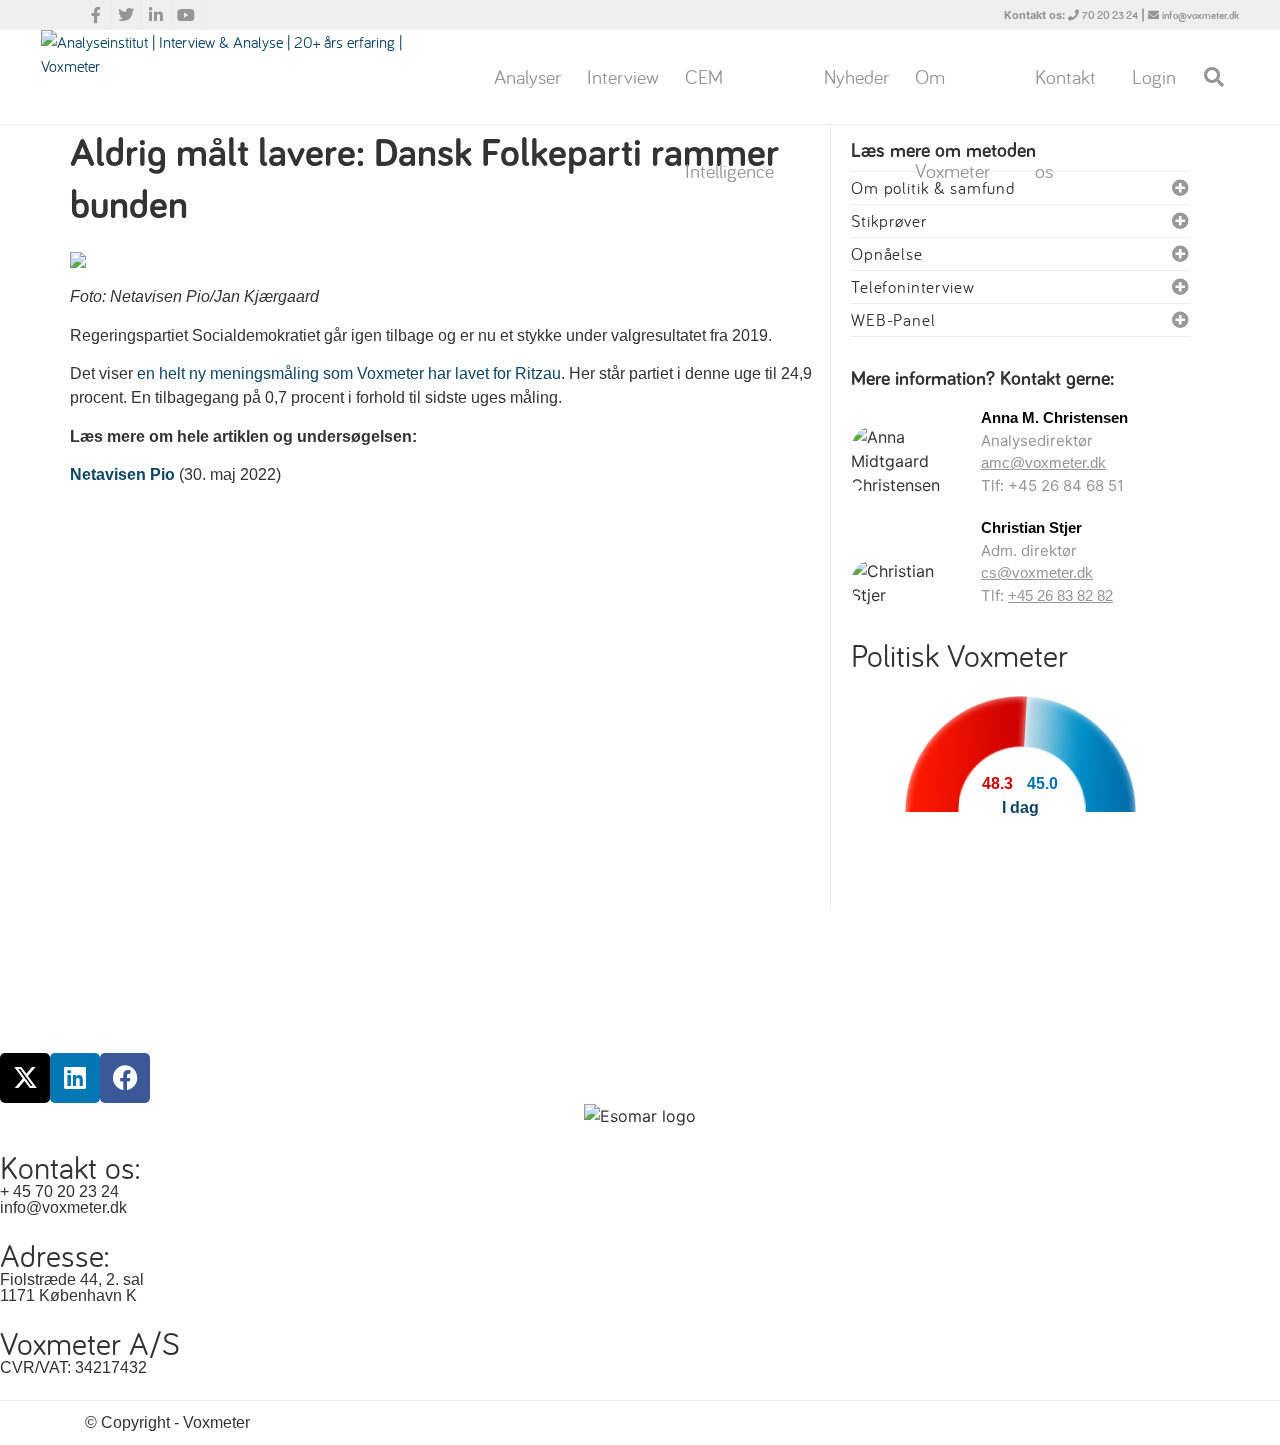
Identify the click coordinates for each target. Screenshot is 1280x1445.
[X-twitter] (25, 1078)
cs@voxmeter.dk (1037, 572)
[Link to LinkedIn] (156, 15)
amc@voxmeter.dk (1043, 462)
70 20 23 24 (1110, 15)
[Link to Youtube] (186, 15)
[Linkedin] (75, 1078)
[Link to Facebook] (96, 15)
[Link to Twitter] (126, 15)
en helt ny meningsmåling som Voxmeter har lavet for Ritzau (349, 373)
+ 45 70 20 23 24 (59, 1191)
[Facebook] (125, 1078)
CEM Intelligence (729, 94)
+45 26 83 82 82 (1060, 595)
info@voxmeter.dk (1200, 15)
